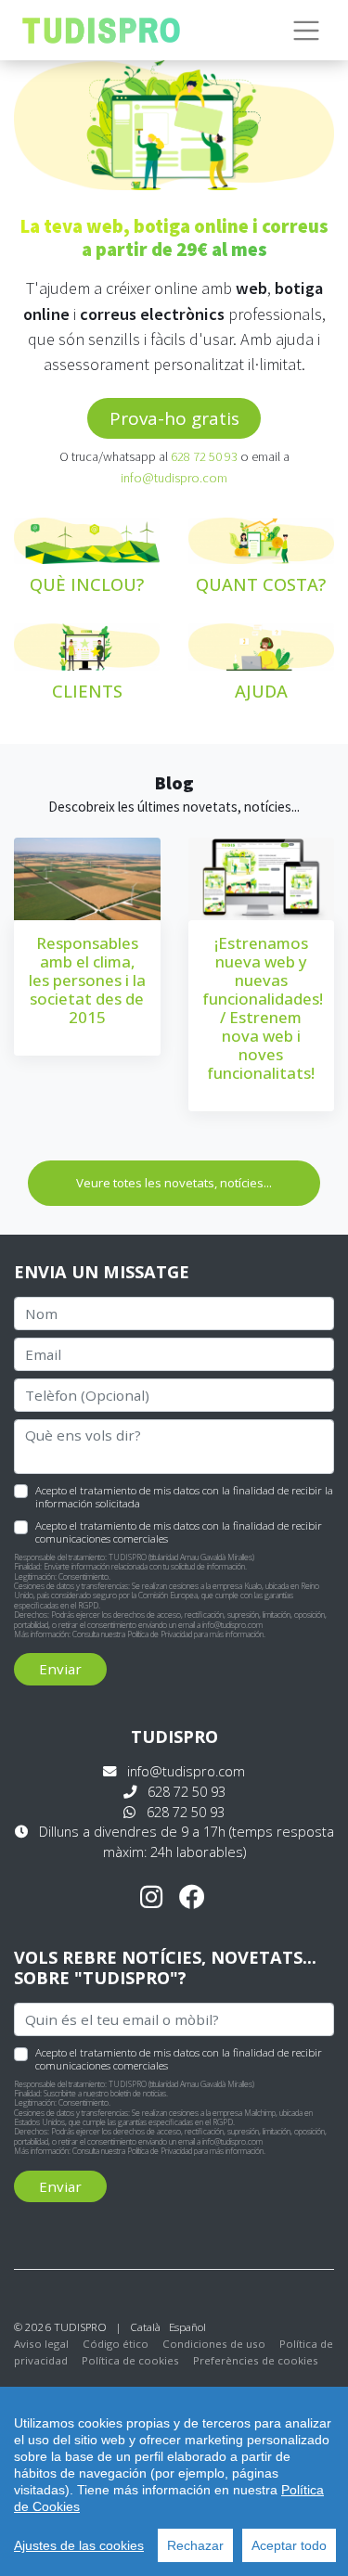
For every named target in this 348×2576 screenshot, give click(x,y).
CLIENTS (87, 691)
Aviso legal (41, 2344)
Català (145, 2327)
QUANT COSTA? (261, 584)
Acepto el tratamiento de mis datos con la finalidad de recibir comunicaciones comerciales (179, 1532)
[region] (174, 2481)
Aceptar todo (289, 2545)
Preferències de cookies (256, 2360)
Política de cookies (130, 2360)
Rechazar (195, 2545)
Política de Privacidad (160, 1634)
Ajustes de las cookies (79, 2545)
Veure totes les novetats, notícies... (174, 1183)
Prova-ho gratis (174, 418)
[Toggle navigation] (307, 31)
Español (187, 2327)
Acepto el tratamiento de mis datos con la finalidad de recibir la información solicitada (184, 1496)
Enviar (60, 1669)
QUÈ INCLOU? (87, 584)
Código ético (116, 2344)
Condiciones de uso (214, 2344)
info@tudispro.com (174, 478)
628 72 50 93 (204, 456)
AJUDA (261, 691)
